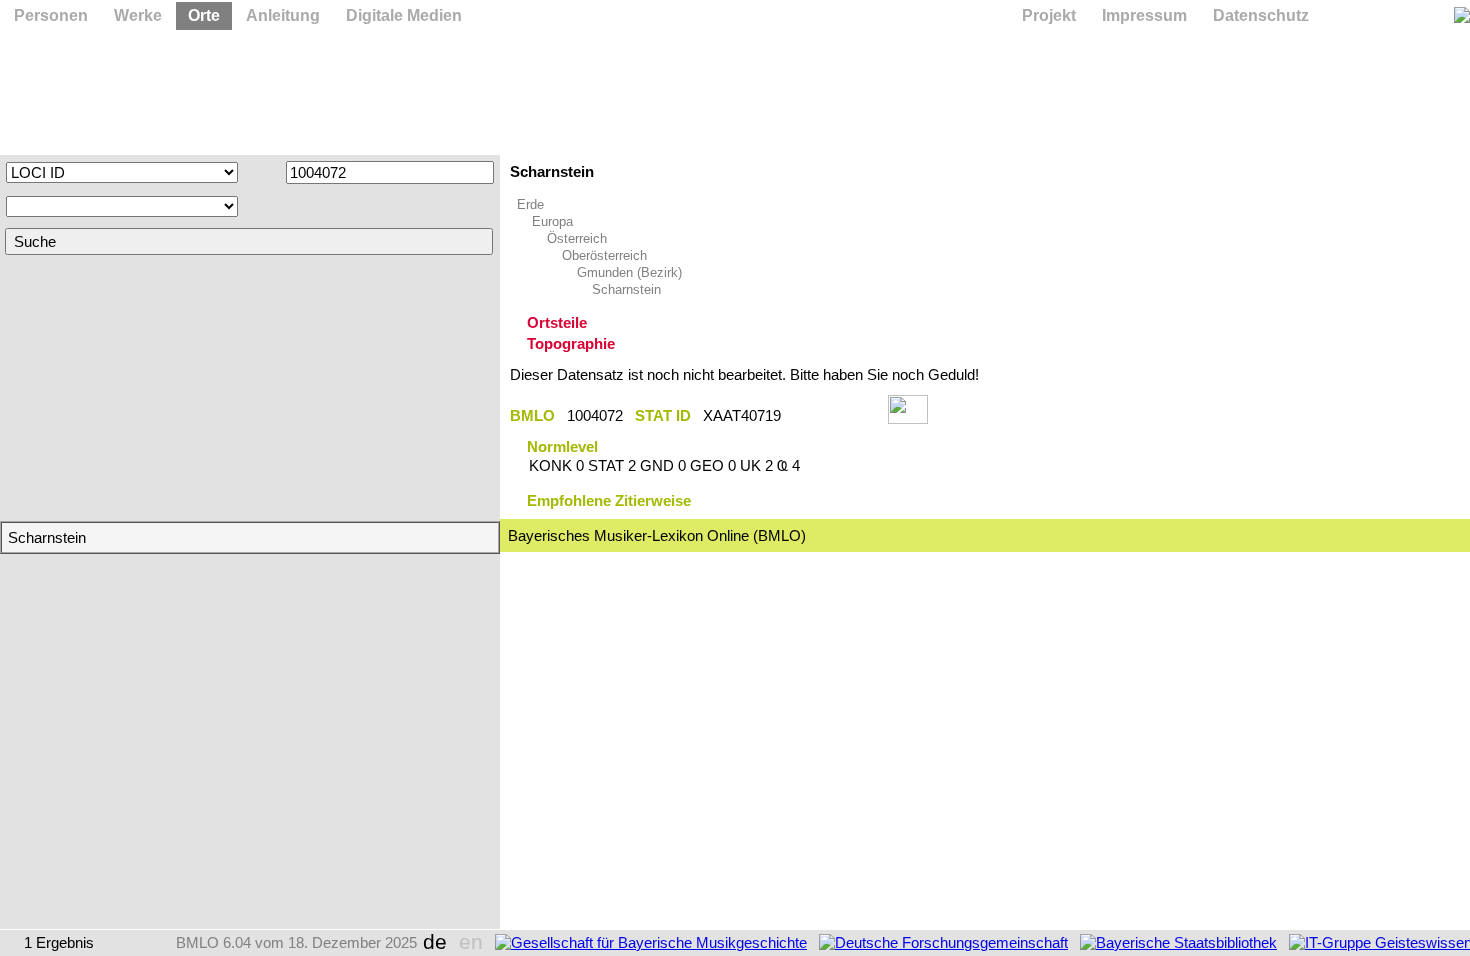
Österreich (577, 238)
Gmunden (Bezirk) (629, 272)
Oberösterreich (604, 255)
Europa (552, 221)
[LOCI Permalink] (834, 415)
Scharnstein (626, 289)
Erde (530, 204)
